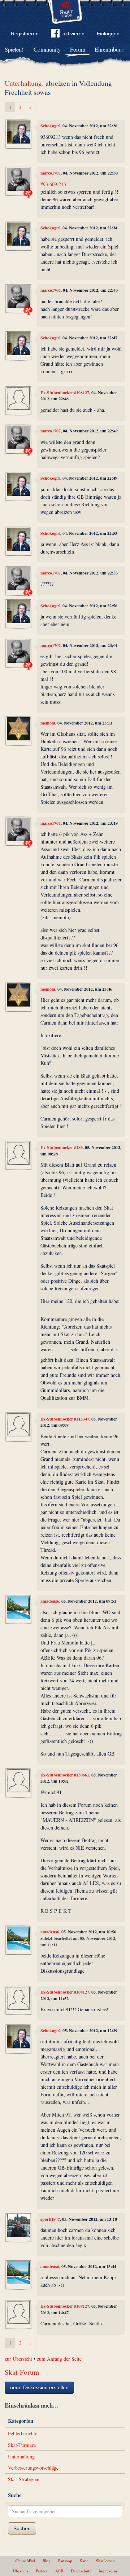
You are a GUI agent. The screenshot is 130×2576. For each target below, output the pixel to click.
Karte (84, 2561)
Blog (47, 2561)
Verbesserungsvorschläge (33, 2468)
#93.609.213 (53, 184)
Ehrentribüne (109, 49)
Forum (78, 49)
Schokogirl (50, 126)
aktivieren (73, 34)
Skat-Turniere (22, 2445)
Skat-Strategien (24, 2479)
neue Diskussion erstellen (39, 2387)
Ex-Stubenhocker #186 (62, 1147)
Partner (42, 2571)
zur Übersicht (18, 2359)
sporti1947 (50, 2219)
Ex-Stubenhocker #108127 (65, 393)
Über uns (21, 2571)
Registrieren (25, 34)
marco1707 (51, 173)
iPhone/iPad (25, 2561)
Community (47, 49)
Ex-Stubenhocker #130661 (65, 1775)
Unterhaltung (23, 83)
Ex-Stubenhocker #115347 (65, 1419)
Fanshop (65, 2561)
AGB (59, 2571)
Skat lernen (105, 2561)
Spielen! (14, 49)
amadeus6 (50, 1601)
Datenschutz (81, 2571)
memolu (48, 723)
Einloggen (108, 34)
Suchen (22, 2528)
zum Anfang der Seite (59, 2359)
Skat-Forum (22, 2372)
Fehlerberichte (23, 2433)
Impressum (108, 2571)
